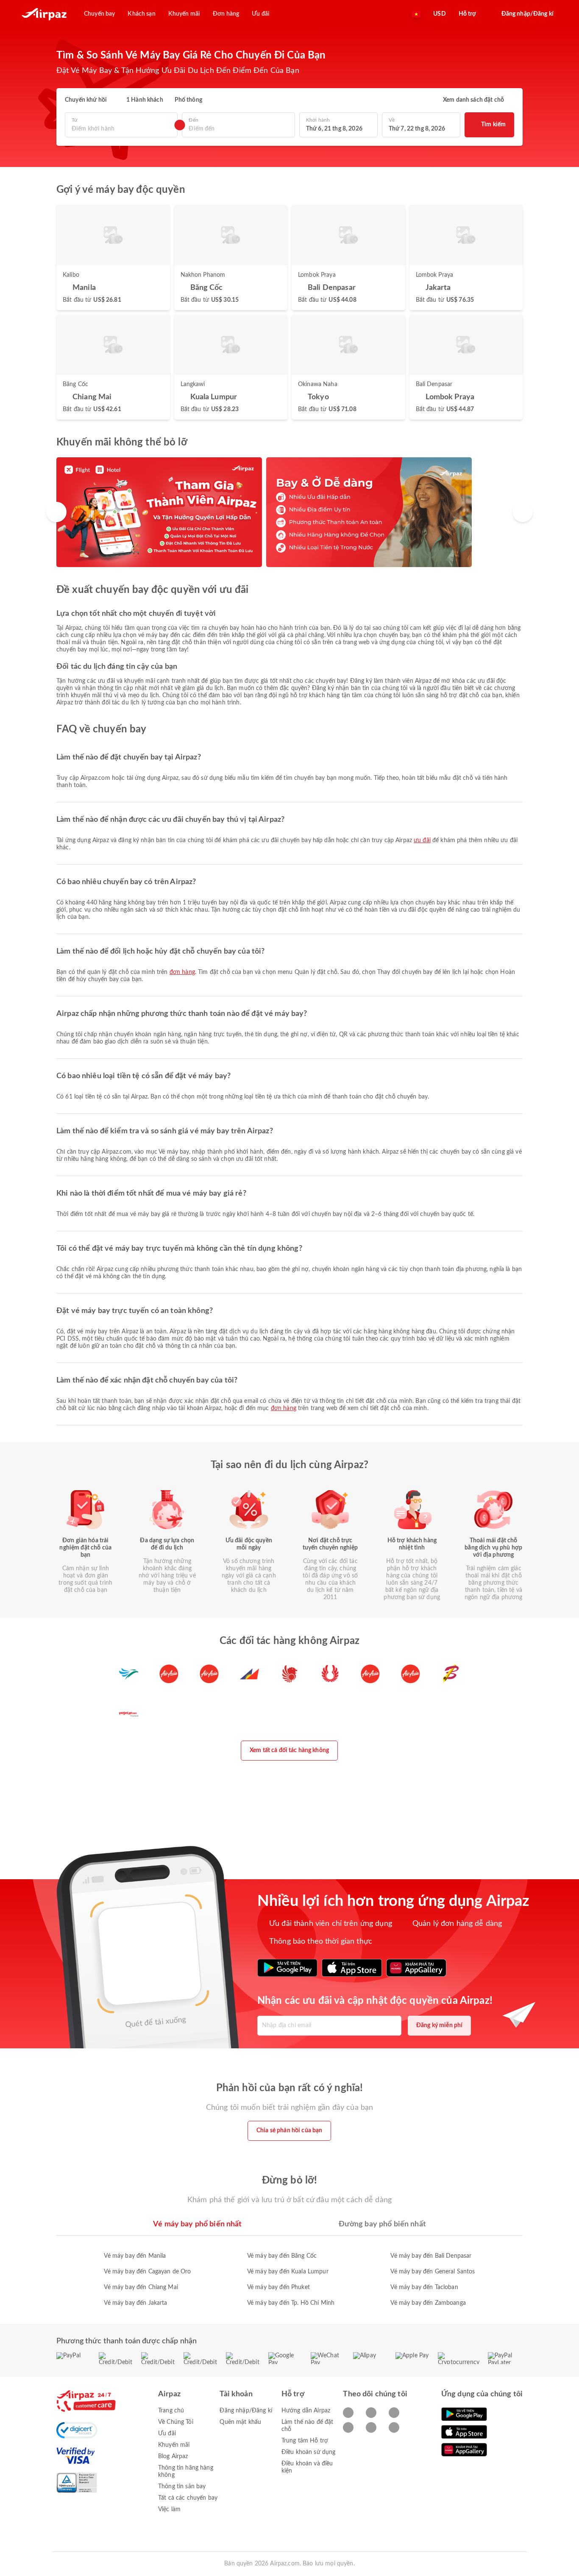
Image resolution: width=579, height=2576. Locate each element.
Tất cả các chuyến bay (188, 2498)
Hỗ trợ (468, 14)
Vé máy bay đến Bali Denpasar (431, 2256)
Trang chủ (171, 2411)
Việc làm (169, 2509)
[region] (289, 512)
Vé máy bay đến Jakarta (135, 2303)
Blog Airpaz (173, 2456)
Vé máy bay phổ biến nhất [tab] (197, 2224)
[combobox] (121, 129)
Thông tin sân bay (182, 2487)
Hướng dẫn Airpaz (306, 2411)
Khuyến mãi (174, 2445)
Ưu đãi (422, 840)
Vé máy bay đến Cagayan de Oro (147, 2272)
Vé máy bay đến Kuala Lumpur (288, 2272)
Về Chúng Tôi (176, 2422)
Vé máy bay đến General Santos (433, 2272)
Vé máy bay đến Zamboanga (428, 2303)
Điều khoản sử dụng (309, 2452)
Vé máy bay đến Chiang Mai (141, 2287)
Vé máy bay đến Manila (135, 2256)
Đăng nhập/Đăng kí (246, 2411)
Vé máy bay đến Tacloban (424, 2287)
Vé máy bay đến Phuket (278, 2287)
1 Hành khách (145, 100)
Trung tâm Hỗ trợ (305, 2441)
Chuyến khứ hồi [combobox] (86, 100)
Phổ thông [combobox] (188, 100)
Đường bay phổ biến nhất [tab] (382, 2224)
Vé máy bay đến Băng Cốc (282, 2256)
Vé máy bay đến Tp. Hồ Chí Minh (291, 2303)
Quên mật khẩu (240, 2422)
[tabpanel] (289, 2271)
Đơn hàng (182, 972)
